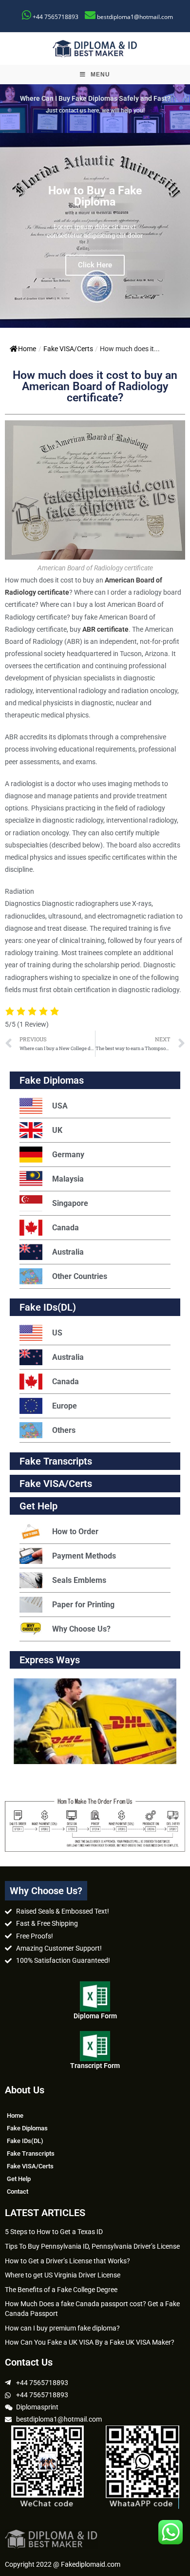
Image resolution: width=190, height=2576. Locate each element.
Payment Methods (84, 1556)
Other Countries (80, 1276)
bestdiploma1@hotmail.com (135, 17)
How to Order (75, 1532)
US (57, 1333)
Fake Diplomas (52, 1080)
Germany (68, 1155)
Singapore (70, 1203)
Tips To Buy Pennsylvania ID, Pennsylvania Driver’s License (92, 2246)
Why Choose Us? (81, 1629)
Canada (66, 1228)
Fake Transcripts (56, 1461)
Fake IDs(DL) (48, 1307)
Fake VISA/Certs (68, 349)
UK (57, 1130)
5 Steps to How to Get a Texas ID (54, 2232)
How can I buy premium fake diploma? (62, 2328)
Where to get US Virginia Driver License (63, 2275)
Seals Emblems (79, 1580)
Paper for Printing (83, 1605)
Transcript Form (95, 2066)
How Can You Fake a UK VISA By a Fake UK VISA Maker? (90, 2342)
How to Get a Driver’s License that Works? (67, 2261)
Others (64, 1430)
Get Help (19, 2179)
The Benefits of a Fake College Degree (61, 2290)
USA (60, 1106)
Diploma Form (95, 2016)
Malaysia (68, 1179)
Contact (18, 2191)
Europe (65, 1406)
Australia (68, 1252)
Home (27, 349)
